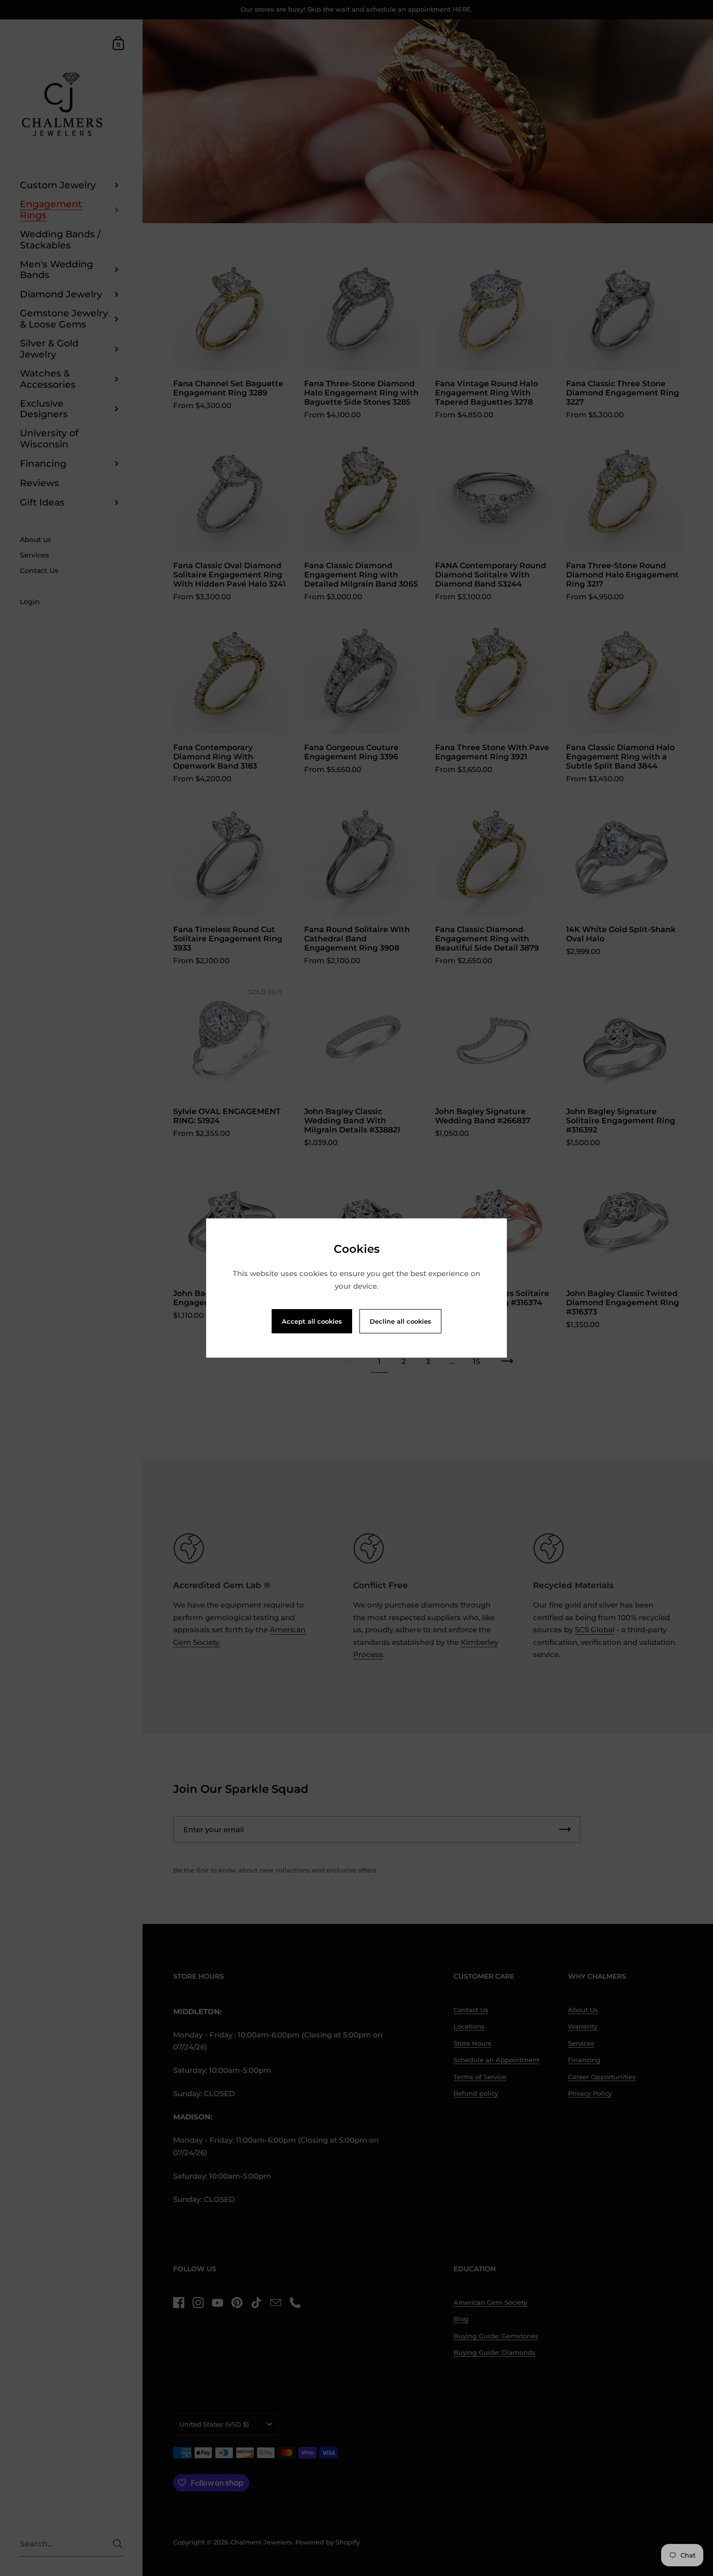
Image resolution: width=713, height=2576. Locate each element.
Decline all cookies (400, 1321)
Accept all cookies (312, 1321)
